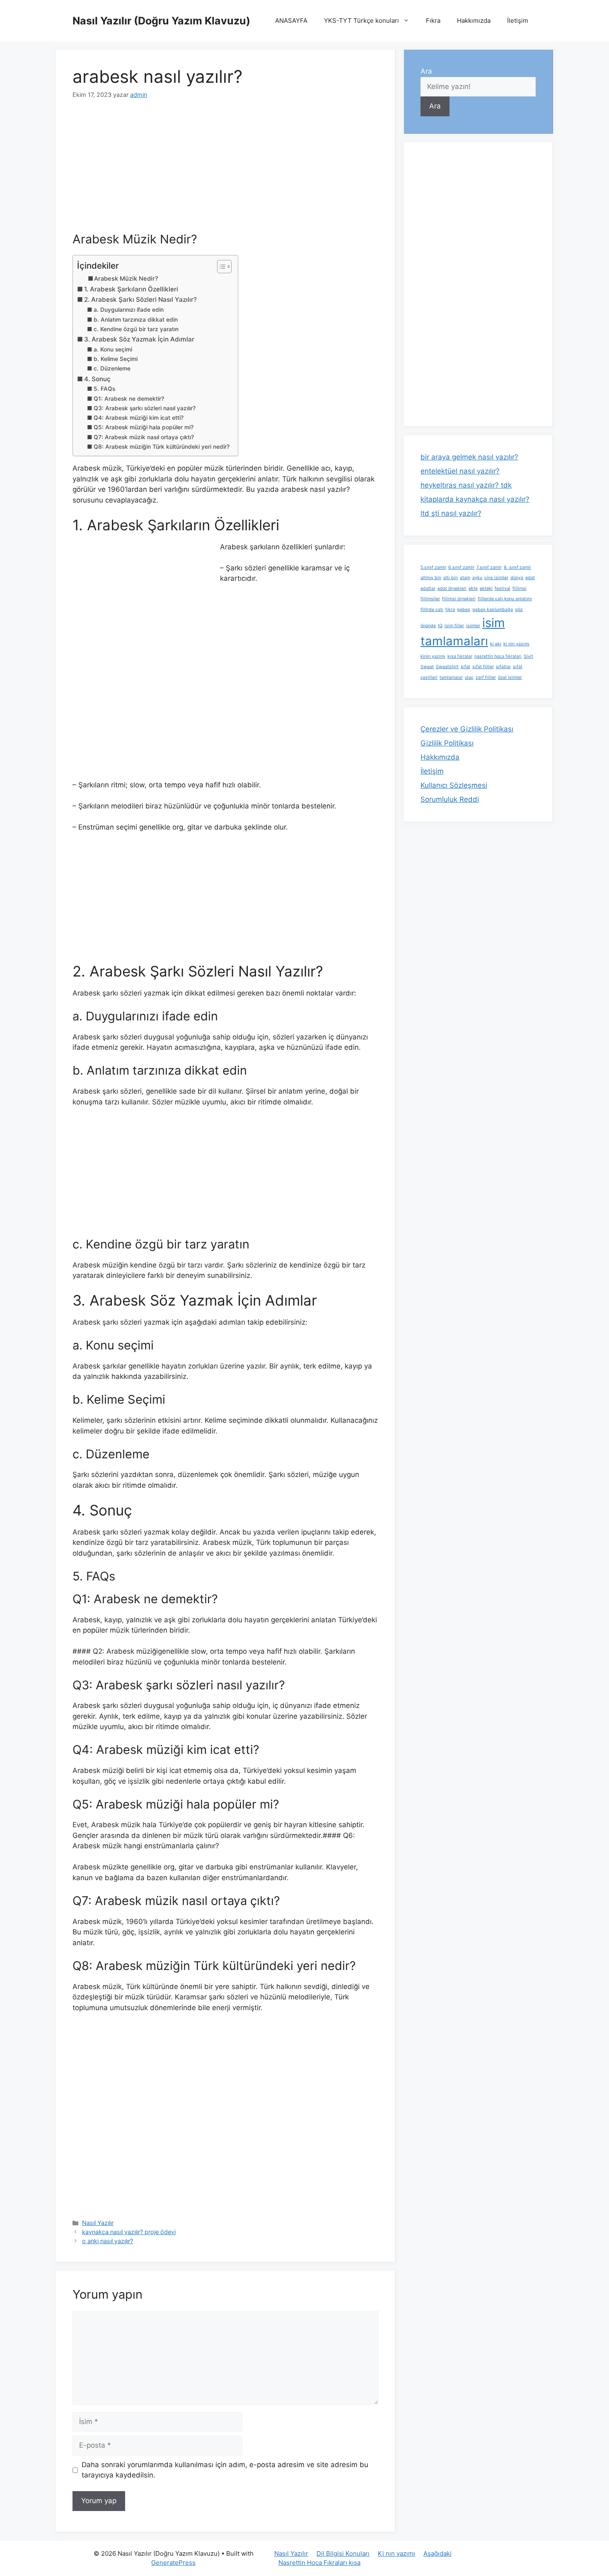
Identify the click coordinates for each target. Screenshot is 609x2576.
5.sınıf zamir (433, 567)
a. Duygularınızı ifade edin (129, 310)
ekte (473, 588)
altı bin (451, 578)
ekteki (486, 588)
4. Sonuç (97, 379)
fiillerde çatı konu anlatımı (505, 599)
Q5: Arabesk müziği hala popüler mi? (144, 427)
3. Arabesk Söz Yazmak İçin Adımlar (139, 339)
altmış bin (431, 578)
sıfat (465, 667)
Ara (426, 71)
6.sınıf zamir (461, 567)
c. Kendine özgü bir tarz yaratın (136, 329)
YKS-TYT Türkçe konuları (361, 20)
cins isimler (496, 578)
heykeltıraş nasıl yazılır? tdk (466, 485)
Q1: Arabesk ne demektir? (129, 399)
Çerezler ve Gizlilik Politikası (467, 729)
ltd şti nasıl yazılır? (451, 513)
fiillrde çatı (432, 610)
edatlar (428, 588)
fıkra (450, 610)
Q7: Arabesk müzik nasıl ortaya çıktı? (144, 437)
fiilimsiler (430, 599)
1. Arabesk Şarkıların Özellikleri (131, 289)
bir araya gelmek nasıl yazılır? (469, 457)
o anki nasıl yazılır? (108, 2241)
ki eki (496, 644)
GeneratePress (173, 2563)
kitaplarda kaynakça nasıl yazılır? (475, 499)
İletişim (518, 20)
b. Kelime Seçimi (116, 359)
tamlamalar (451, 677)
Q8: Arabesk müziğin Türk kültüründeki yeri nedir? (162, 447)
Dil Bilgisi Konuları (343, 2553)
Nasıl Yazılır (98, 2223)
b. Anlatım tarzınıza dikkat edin (136, 320)
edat (530, 578)
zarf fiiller (486, 677)
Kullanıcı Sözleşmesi (454, 785)
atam (465, 578)
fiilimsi (520, 588)
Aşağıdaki (437, 2553)
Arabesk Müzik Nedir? (126, 279)
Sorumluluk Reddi (450, 799)
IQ (440, 626)
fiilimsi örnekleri (459, 599)
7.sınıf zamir (489, 567)
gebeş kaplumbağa (493, 610)
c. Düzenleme (112, 368)
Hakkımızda (474, 20)
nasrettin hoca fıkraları (498, 656)
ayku (477, 578)
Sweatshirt (447, 667)
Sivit (528, 656)
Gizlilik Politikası (447, 743)
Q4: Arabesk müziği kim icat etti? (139, 418)
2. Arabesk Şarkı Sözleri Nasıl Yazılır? (140, 299)
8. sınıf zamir (517, 567)
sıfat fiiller (483, 667)
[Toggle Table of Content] (220, 267)
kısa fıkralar (460, 656)
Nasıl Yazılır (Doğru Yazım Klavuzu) (161, 21)
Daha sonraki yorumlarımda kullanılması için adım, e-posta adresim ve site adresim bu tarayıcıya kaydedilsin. (225, 2470)
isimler (473, 626)
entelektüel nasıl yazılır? (460, 471)
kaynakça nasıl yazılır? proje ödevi (129, 2232)
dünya (517, 578)
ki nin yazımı (516, 644)
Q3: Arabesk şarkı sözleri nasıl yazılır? (145, 408)
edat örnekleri (452, 588)
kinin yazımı (433, 656)
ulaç (469, 677)
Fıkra (433, 20)
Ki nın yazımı (396, 2553)
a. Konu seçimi (113, 349)
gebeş (464, 610)
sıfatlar (503, 667)
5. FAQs (104, 389)
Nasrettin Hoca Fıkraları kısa (319, 2563)
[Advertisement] (225, 171)
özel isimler (510, 677)
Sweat (427, 667)
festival (503, 588)
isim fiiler (454, 626)
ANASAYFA (291, 20)
